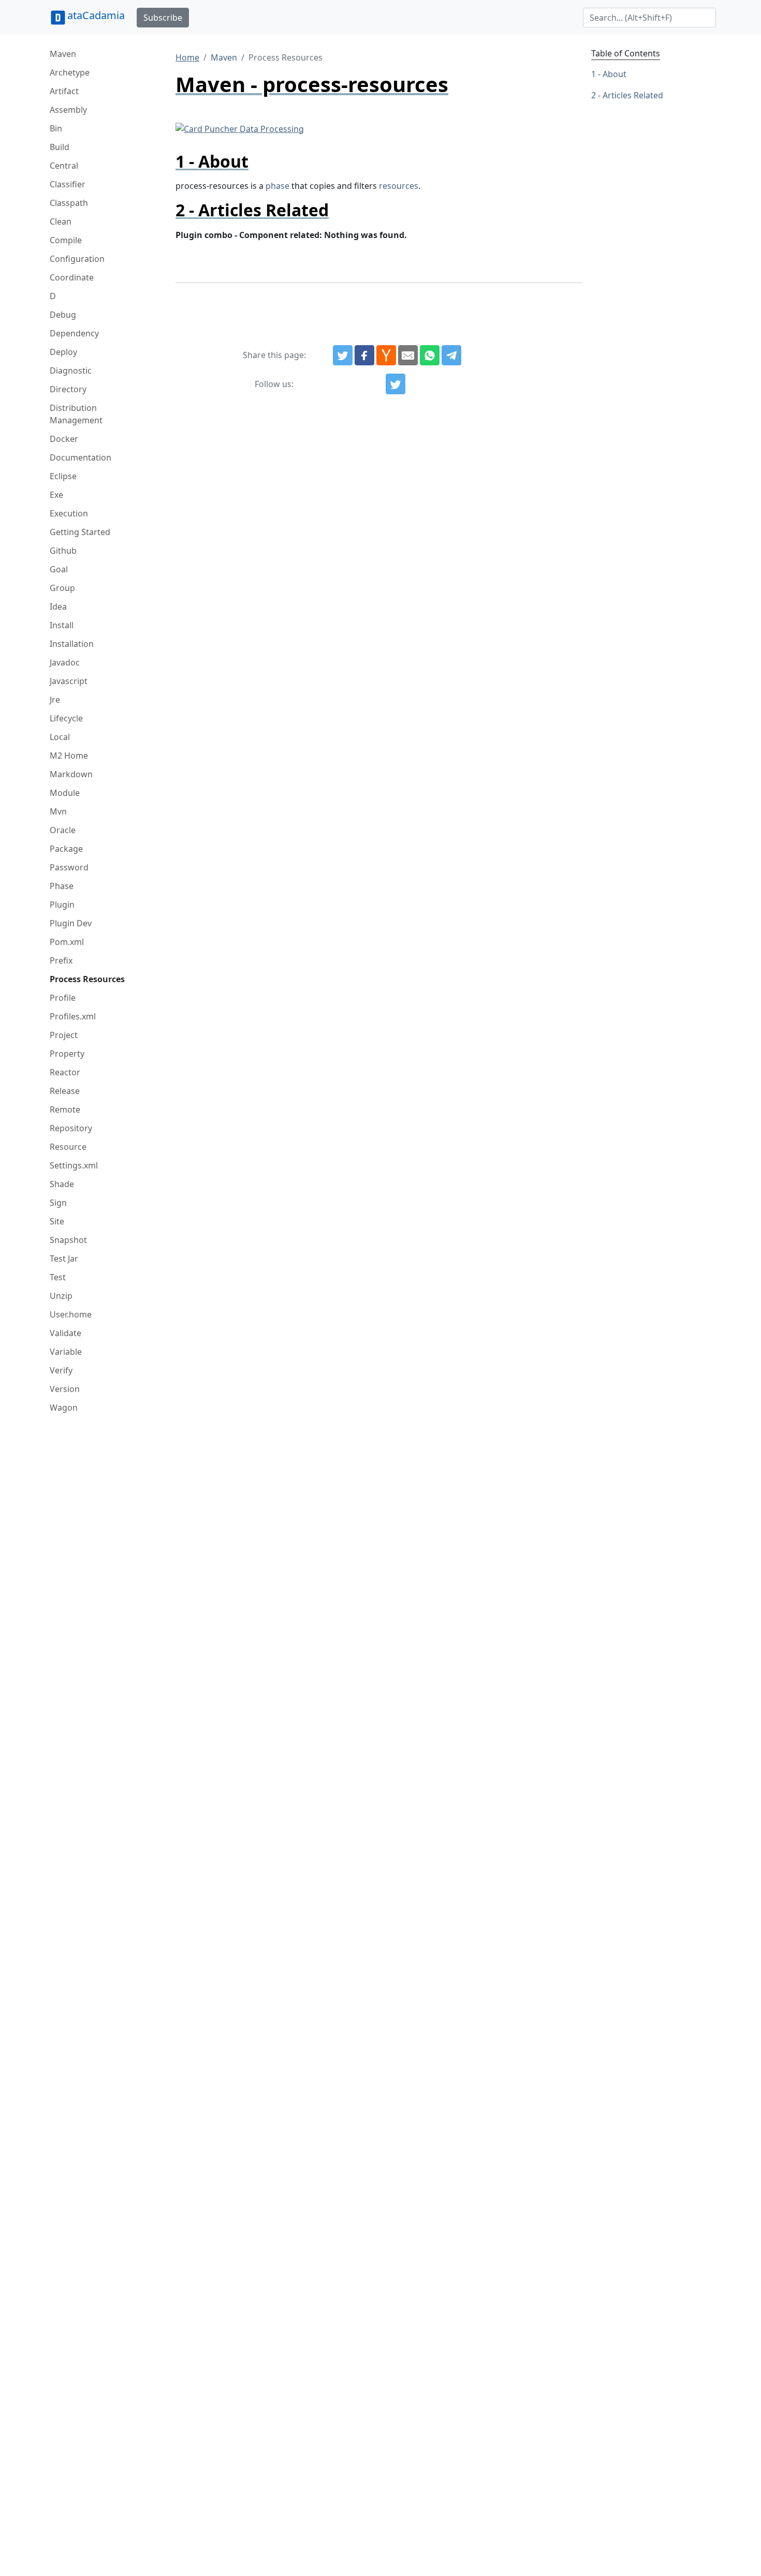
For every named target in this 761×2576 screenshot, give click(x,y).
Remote (65, 1109)
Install (62, 625)
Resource (68, 1147)
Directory (68, 389)
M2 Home (69, 756)
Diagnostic (71, 371)
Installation (72, 644)
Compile (66, 240)
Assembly (68, 110)
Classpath (69, 203)
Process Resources (87, 979)
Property (67, 1054)
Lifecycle (66, 718)
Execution (69, 513)
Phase (62, 886)
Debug (63, 315)
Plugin (62, 905)
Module (65, 793)
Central (64, 166)
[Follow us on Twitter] (396, 384)
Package (66, 849)
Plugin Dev (71, 923)
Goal (59, 569)
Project (64, 1035)
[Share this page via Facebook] (364, 356)
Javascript (69, 681)
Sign (58, 1203)
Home (187, 57)
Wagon (64, 1408)
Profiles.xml (73, 1016)
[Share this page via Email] (408, 356)
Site (57, 1221)
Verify (61, 1370)
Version (65, 1389)
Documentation (81, 457)
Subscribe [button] (163, 18)
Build (60, 147)
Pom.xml (67, 942)
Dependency (74, 333)
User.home (71, 1314)
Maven (63, 54)
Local (60, 737)
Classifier (68, 184)
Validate (65, 1333)
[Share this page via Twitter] (343, 356)
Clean (61, 221)
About (614, 74)
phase (277, 186)
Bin (56, 128)
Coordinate (72, 277)
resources (399, 186)
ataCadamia (96, 15)
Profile (63, 998)
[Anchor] (257, 161)
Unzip (61, 1296)
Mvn (58, 811)
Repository (71, 1128)
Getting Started (80, 532)
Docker (64, 439)
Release (65, 1091)
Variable (66, 1352)
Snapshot (68, 1240)
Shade (62, 1184)
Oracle (63, 830)
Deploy (63, 352)
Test (58, 1277)
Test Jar (64, 1259)
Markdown (71, 774)
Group (62, 588)
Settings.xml (74, 1165)
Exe (56, 495)
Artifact (64, 91)
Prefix (61, 960)
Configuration (77, 259)
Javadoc (65, 662)
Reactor (65, 1072)
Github (63, 551)
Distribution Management (76, 414)
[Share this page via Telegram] (451, 356)
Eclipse (63, 476)
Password (69, 867)
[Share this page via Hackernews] (386, 356)
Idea (58, 606)
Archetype (70, 72)
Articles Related (633, 95)
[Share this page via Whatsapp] (430, 356)
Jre (55, 700)
